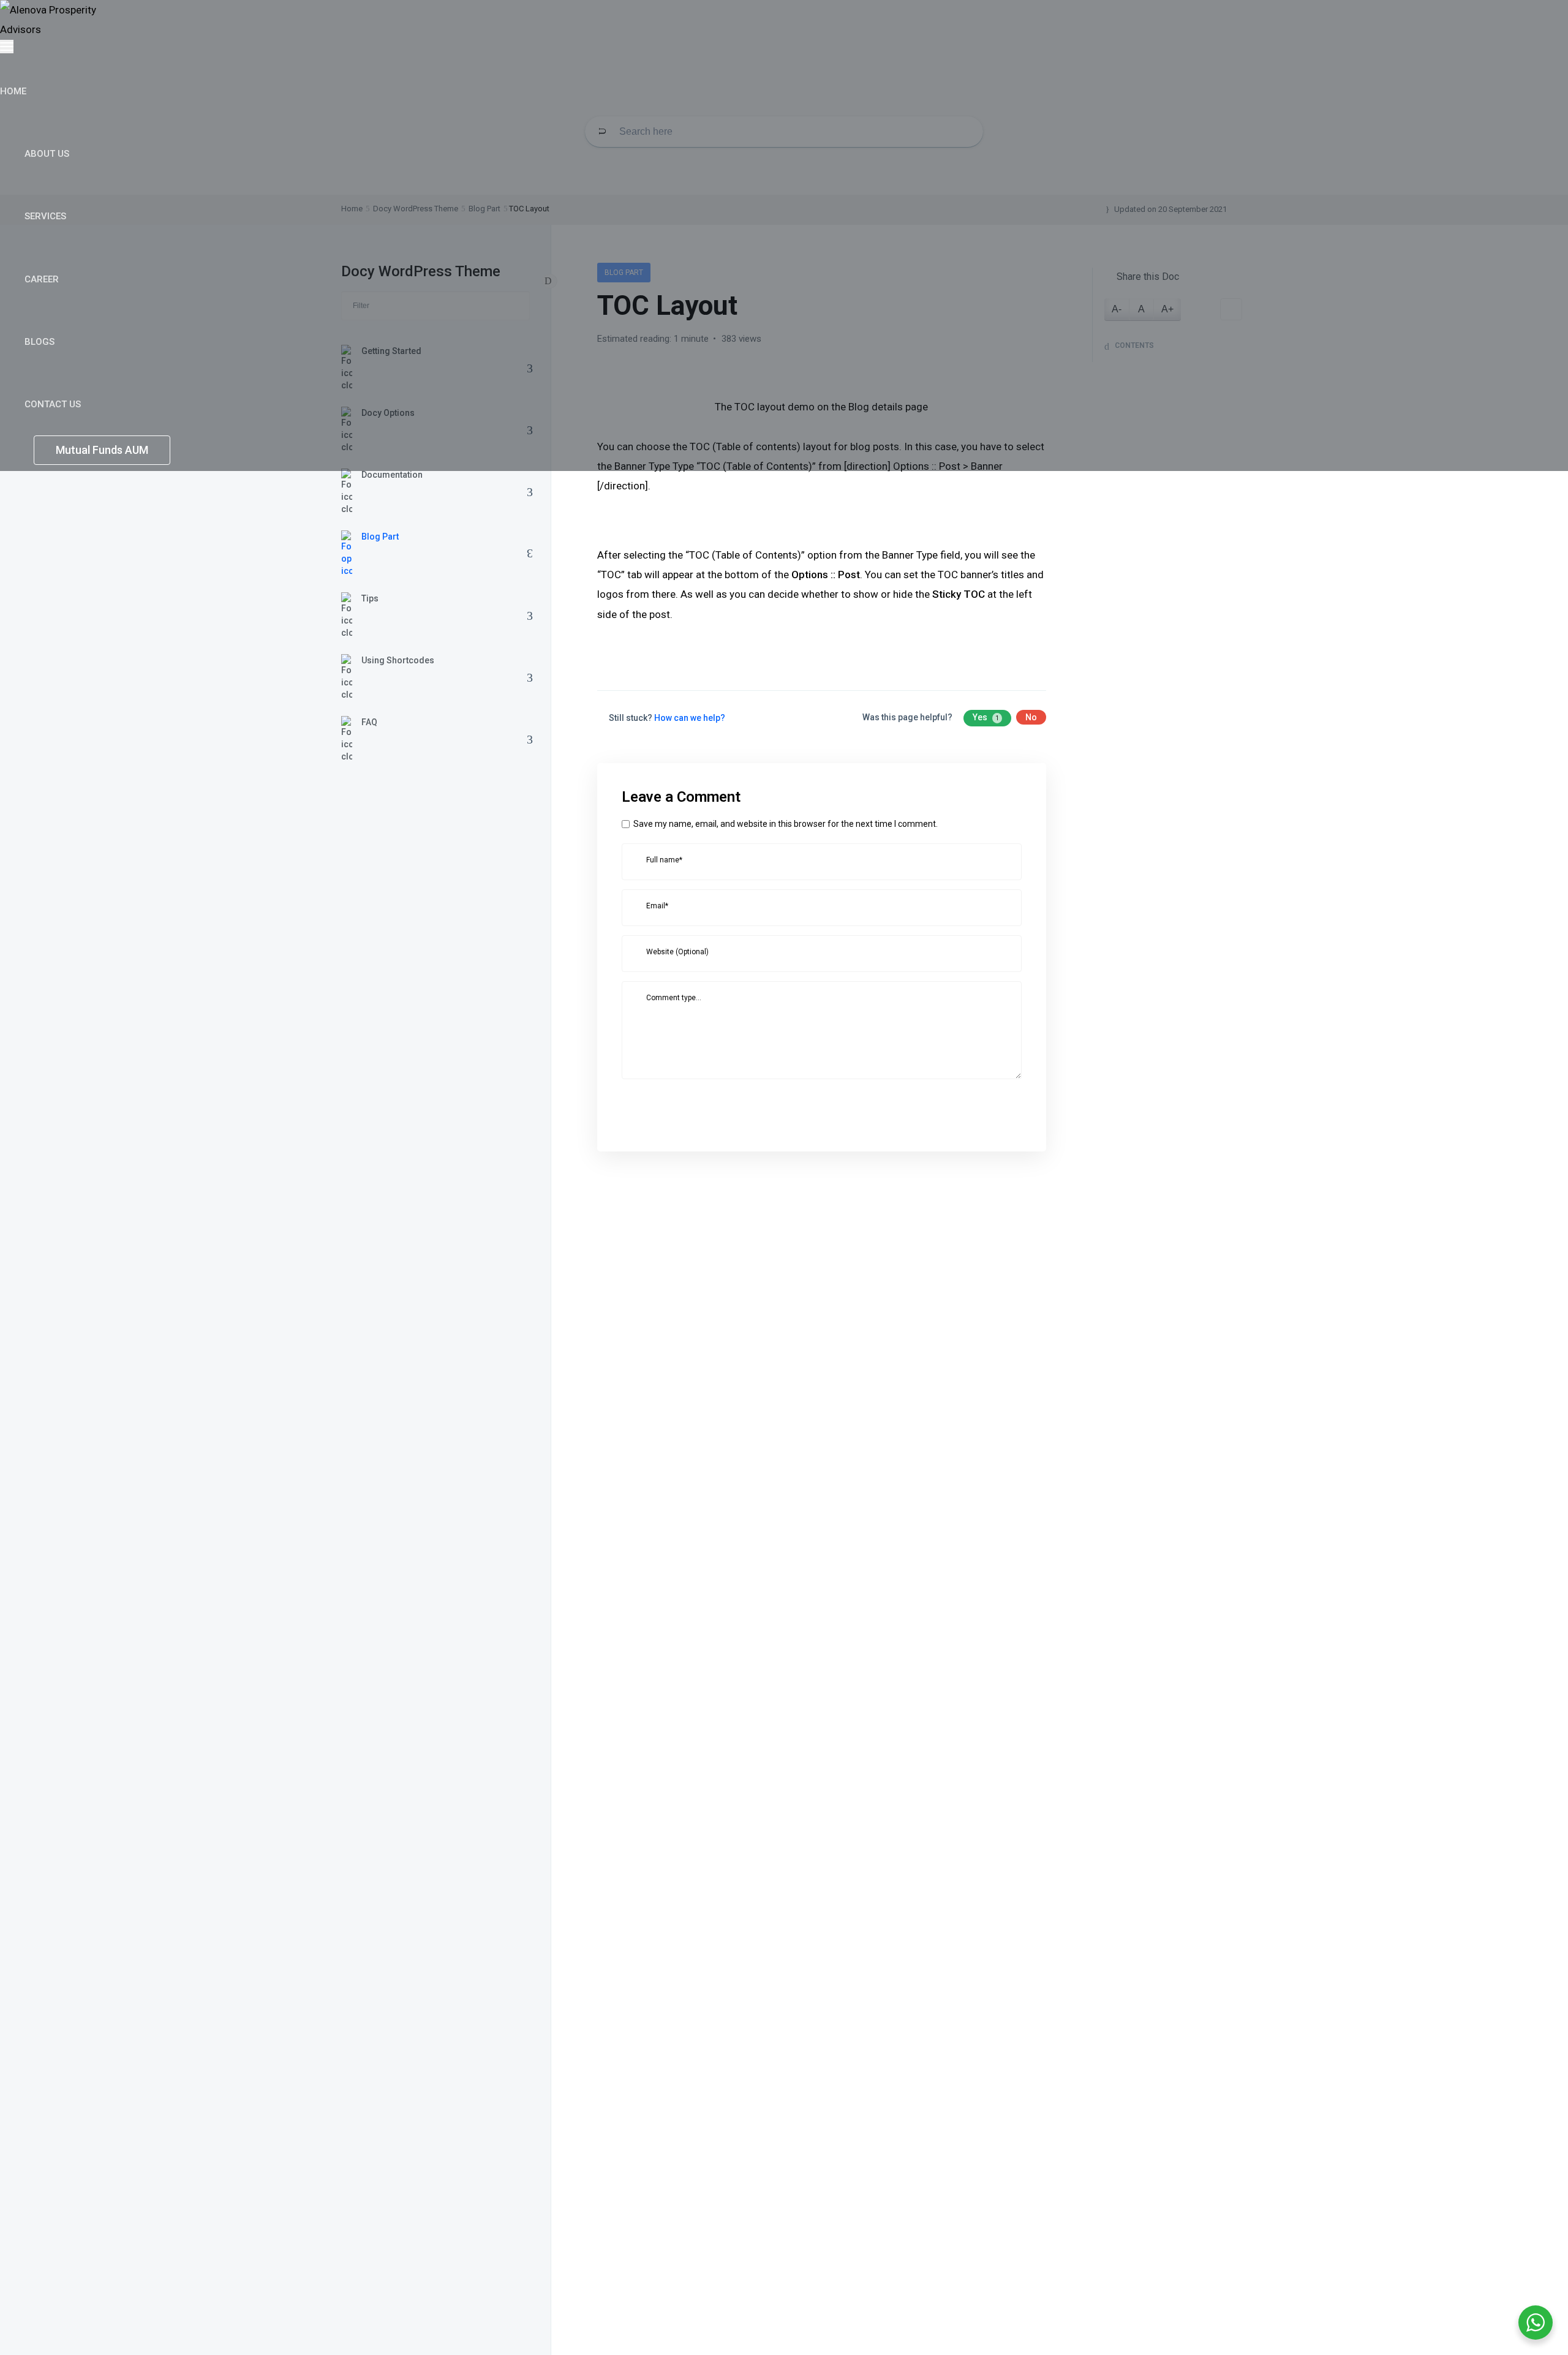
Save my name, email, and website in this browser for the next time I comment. (786, 824)
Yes (986, 717)
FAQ (369, 722)
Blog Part (380, 537)
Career (43, 279)
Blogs (41, 342)
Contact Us (54, 404)
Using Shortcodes (398, 660)
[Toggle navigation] (7, 47)
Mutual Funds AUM (102, 450)
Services (47, 216)
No (1031, 717)
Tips (370, 598)
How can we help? (690, 718)
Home (14, 91)
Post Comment (675, 1108)
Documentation (392, 475)
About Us (48, 154)
